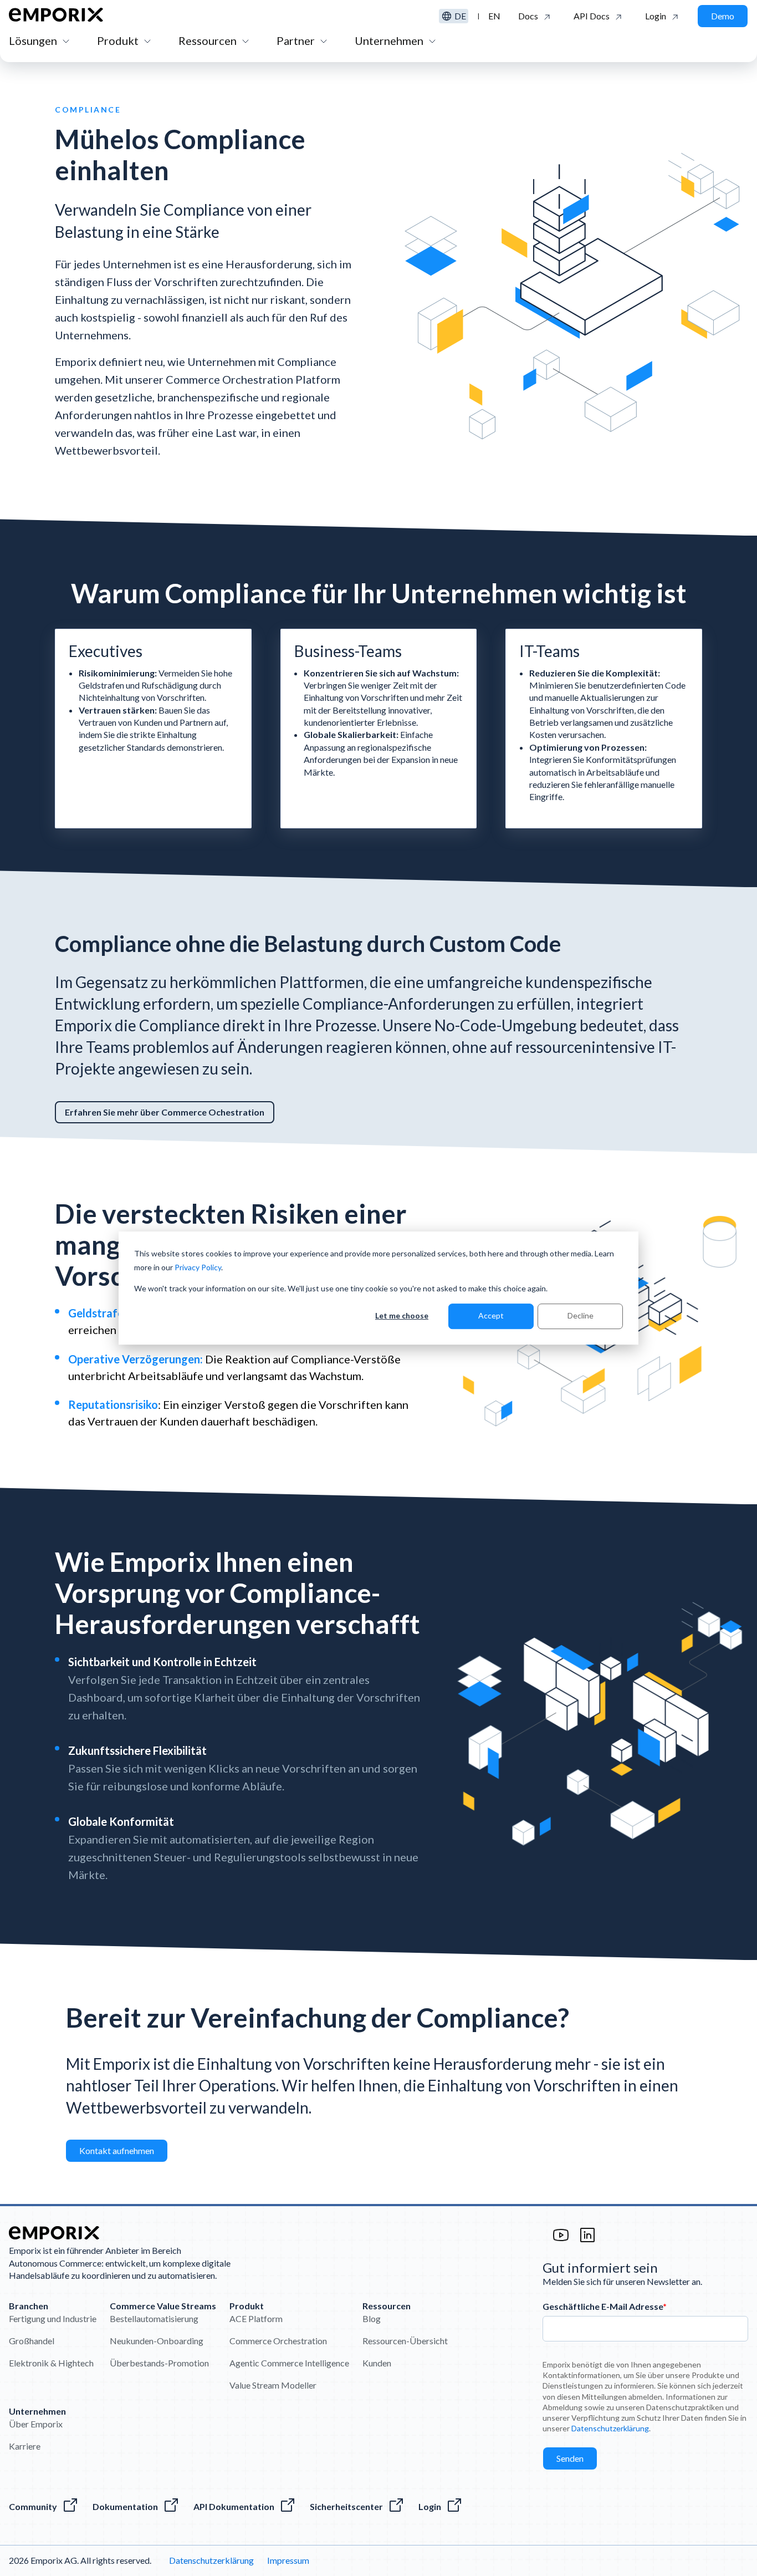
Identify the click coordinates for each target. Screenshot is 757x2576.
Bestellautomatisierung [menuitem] (154, 2318)
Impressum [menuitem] (288, 2560)
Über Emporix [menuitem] (36, 2424)
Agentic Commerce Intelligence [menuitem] (289, 2363)
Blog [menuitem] (372, 2318)
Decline (580, 1316)
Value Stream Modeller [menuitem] (273, 2385)
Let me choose (402, 1316)
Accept (491, 1316)
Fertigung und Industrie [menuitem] (53, 2318)
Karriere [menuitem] (25, 2446)
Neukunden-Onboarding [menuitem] (157, 2341)
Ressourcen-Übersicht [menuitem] (405, 2341)
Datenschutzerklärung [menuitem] (211, 2560)
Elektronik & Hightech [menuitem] (51, 2363)
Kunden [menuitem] (377, 2363)
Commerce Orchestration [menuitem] (278, 2341)
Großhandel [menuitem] (32, 2341)
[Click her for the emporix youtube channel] (561, 2240)
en (494, 16)
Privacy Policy (198, 1267)
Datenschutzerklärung (610, 2428)
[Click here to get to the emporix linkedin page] (587, 2240)
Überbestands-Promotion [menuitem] (159, 2363)
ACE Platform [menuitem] (256, 2318)
